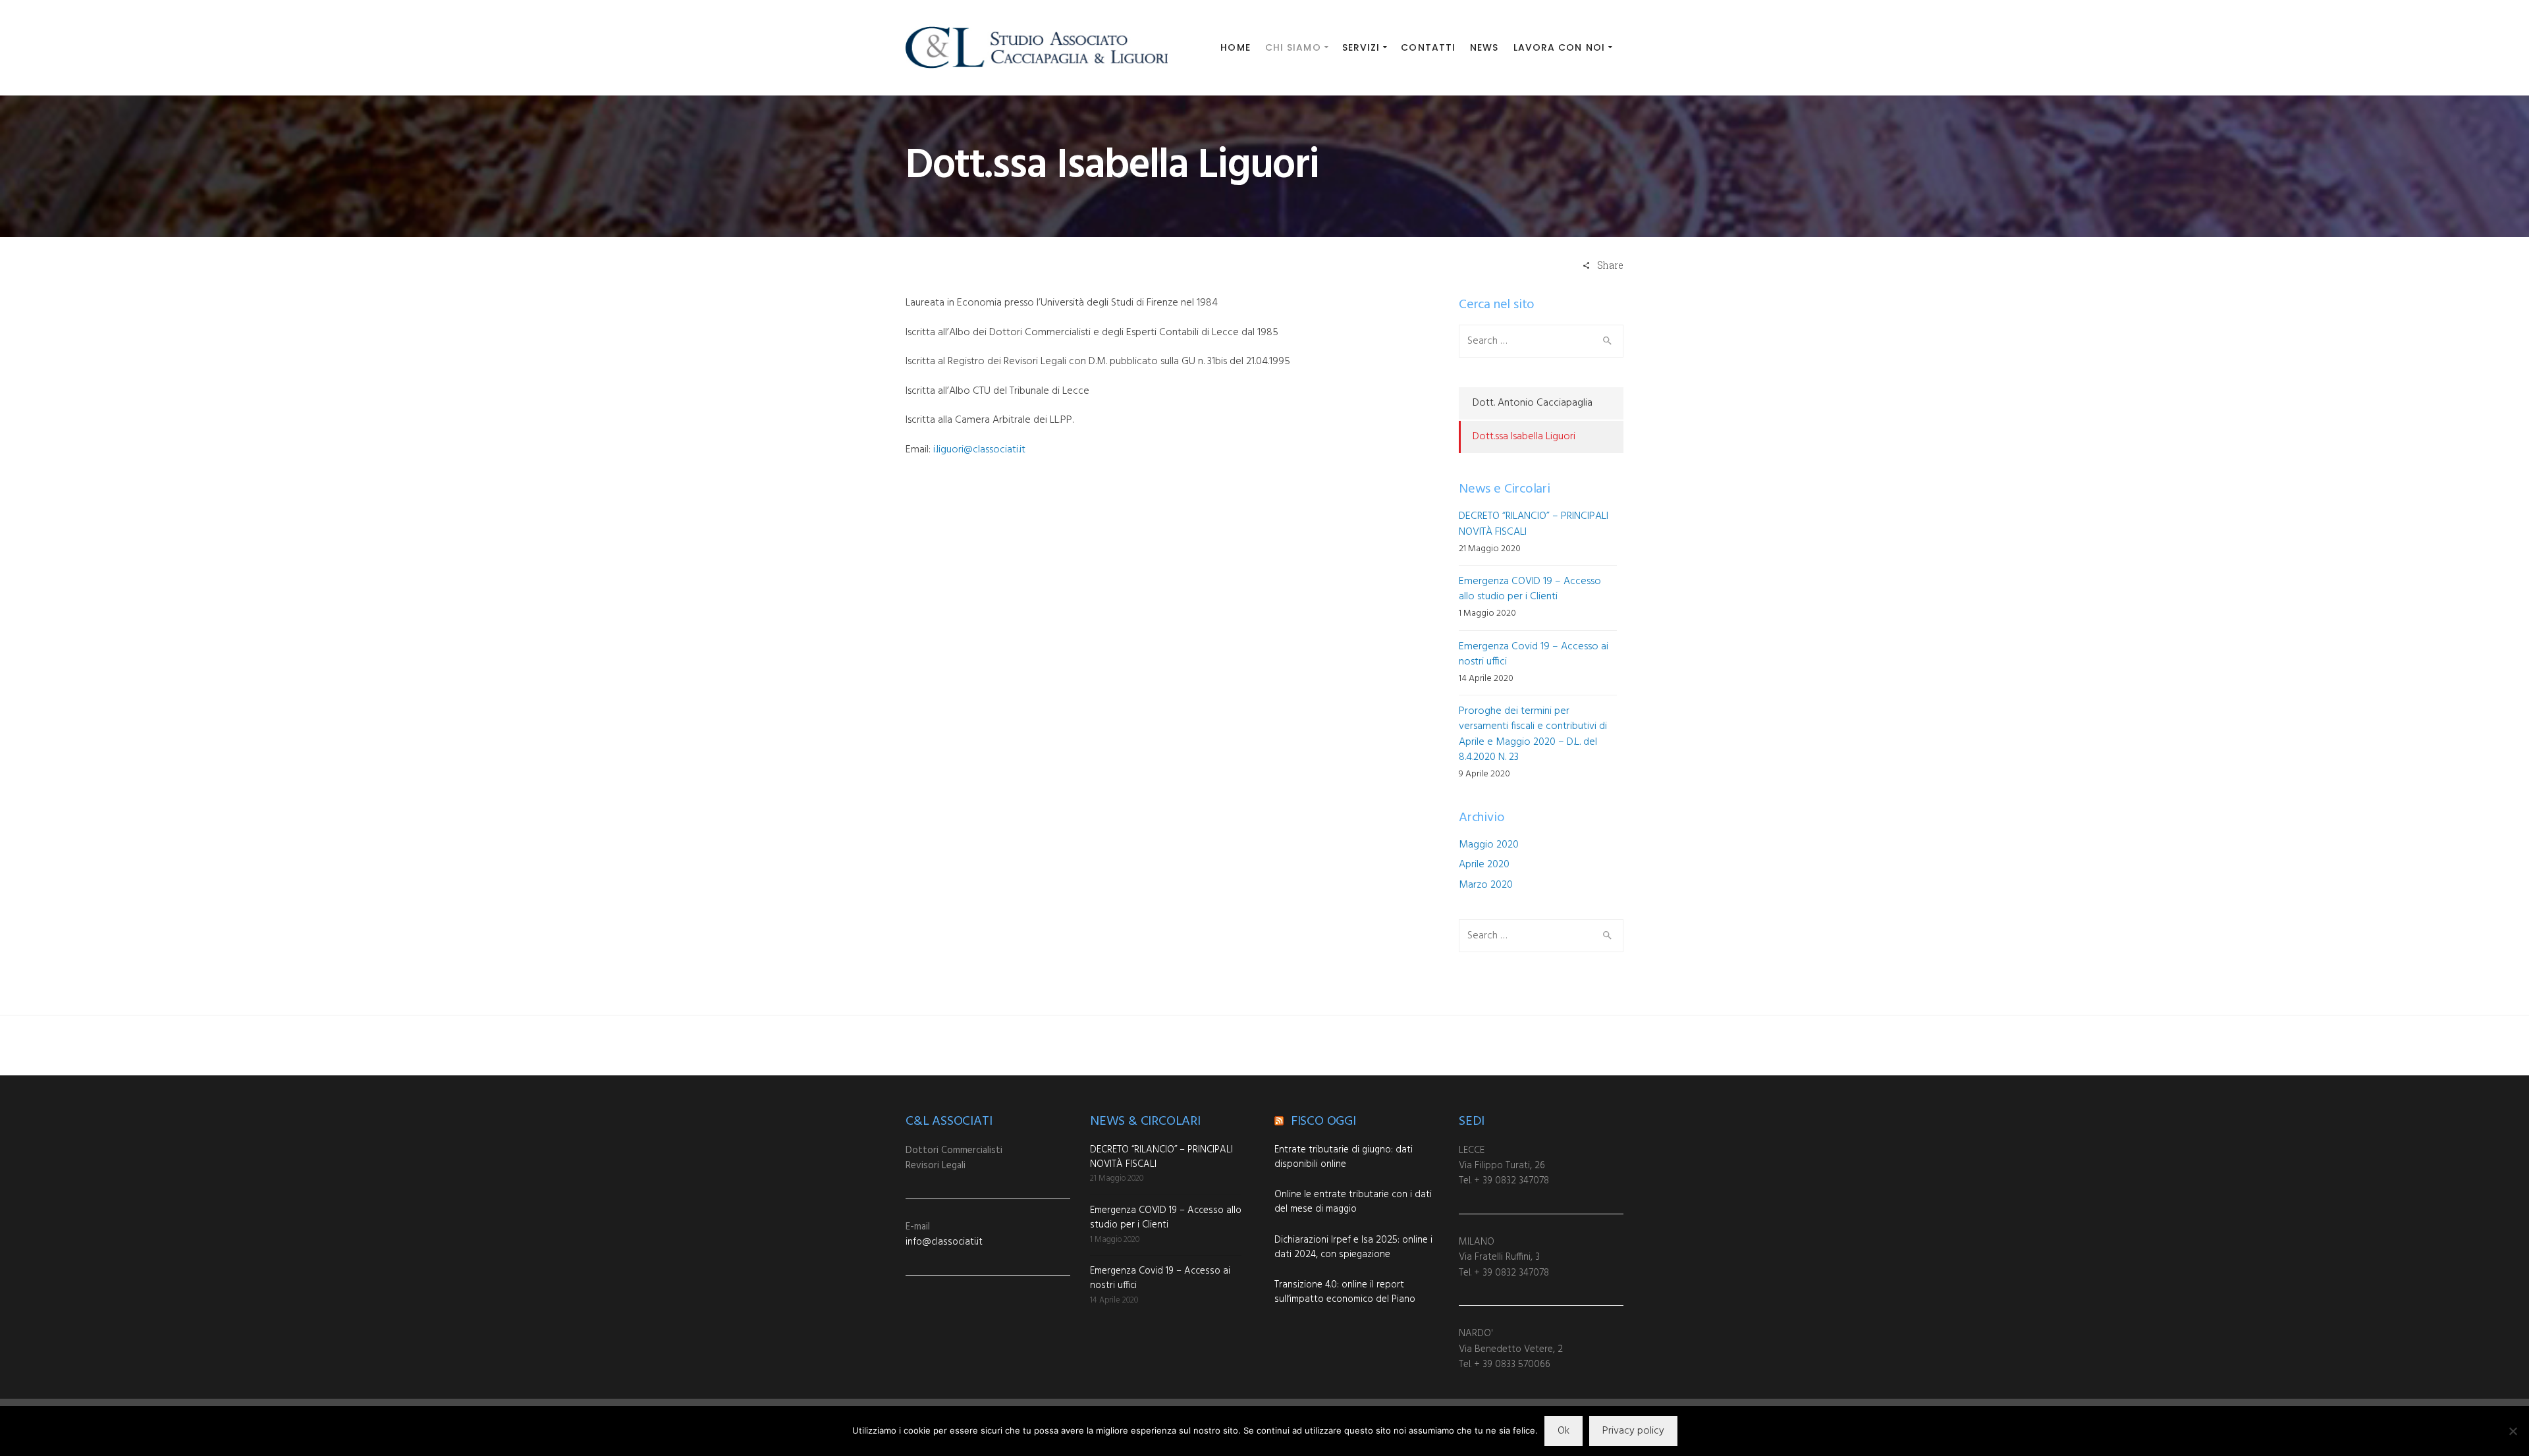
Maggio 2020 (1489, 845)
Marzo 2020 (1486, 885)
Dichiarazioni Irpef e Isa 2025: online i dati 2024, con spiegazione (1353, 1247)
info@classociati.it (944, 1242)
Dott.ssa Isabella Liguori (1524, 437)
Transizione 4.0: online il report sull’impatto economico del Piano (1345, 1292)
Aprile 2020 (1484, 865)
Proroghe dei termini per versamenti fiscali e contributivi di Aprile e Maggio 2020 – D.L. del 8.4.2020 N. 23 (1533, 734)
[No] (2513, 1431)
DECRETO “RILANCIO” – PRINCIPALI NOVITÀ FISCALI (1534, 524)
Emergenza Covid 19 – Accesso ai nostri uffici (1534, 654)
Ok (1564, 1431)
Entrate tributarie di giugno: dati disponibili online (1344, 1157)
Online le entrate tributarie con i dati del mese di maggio (1353, 1202)
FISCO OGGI (1323, 1121)
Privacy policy (1633, 1431)
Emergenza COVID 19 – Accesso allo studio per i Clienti (1530, 589)
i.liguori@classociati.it (979, 450)
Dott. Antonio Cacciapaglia (1533, 403)
